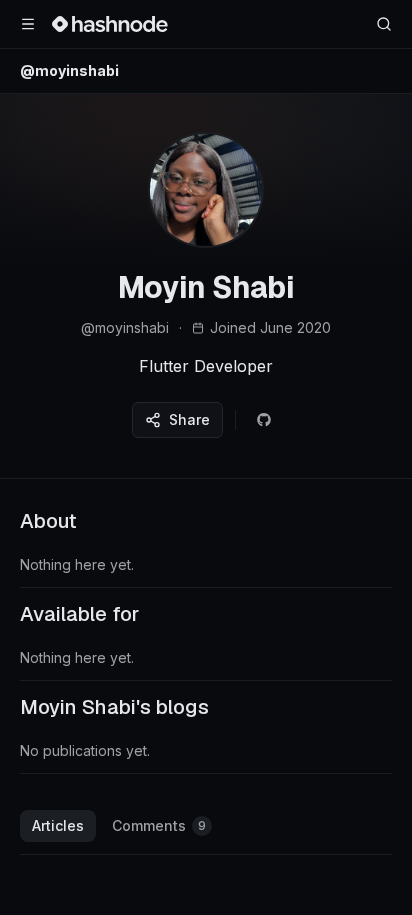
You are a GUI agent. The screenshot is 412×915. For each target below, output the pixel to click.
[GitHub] (264, 420)
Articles (58, 825)
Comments (159, 825)
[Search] (384, 24)
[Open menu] (28, 24)
